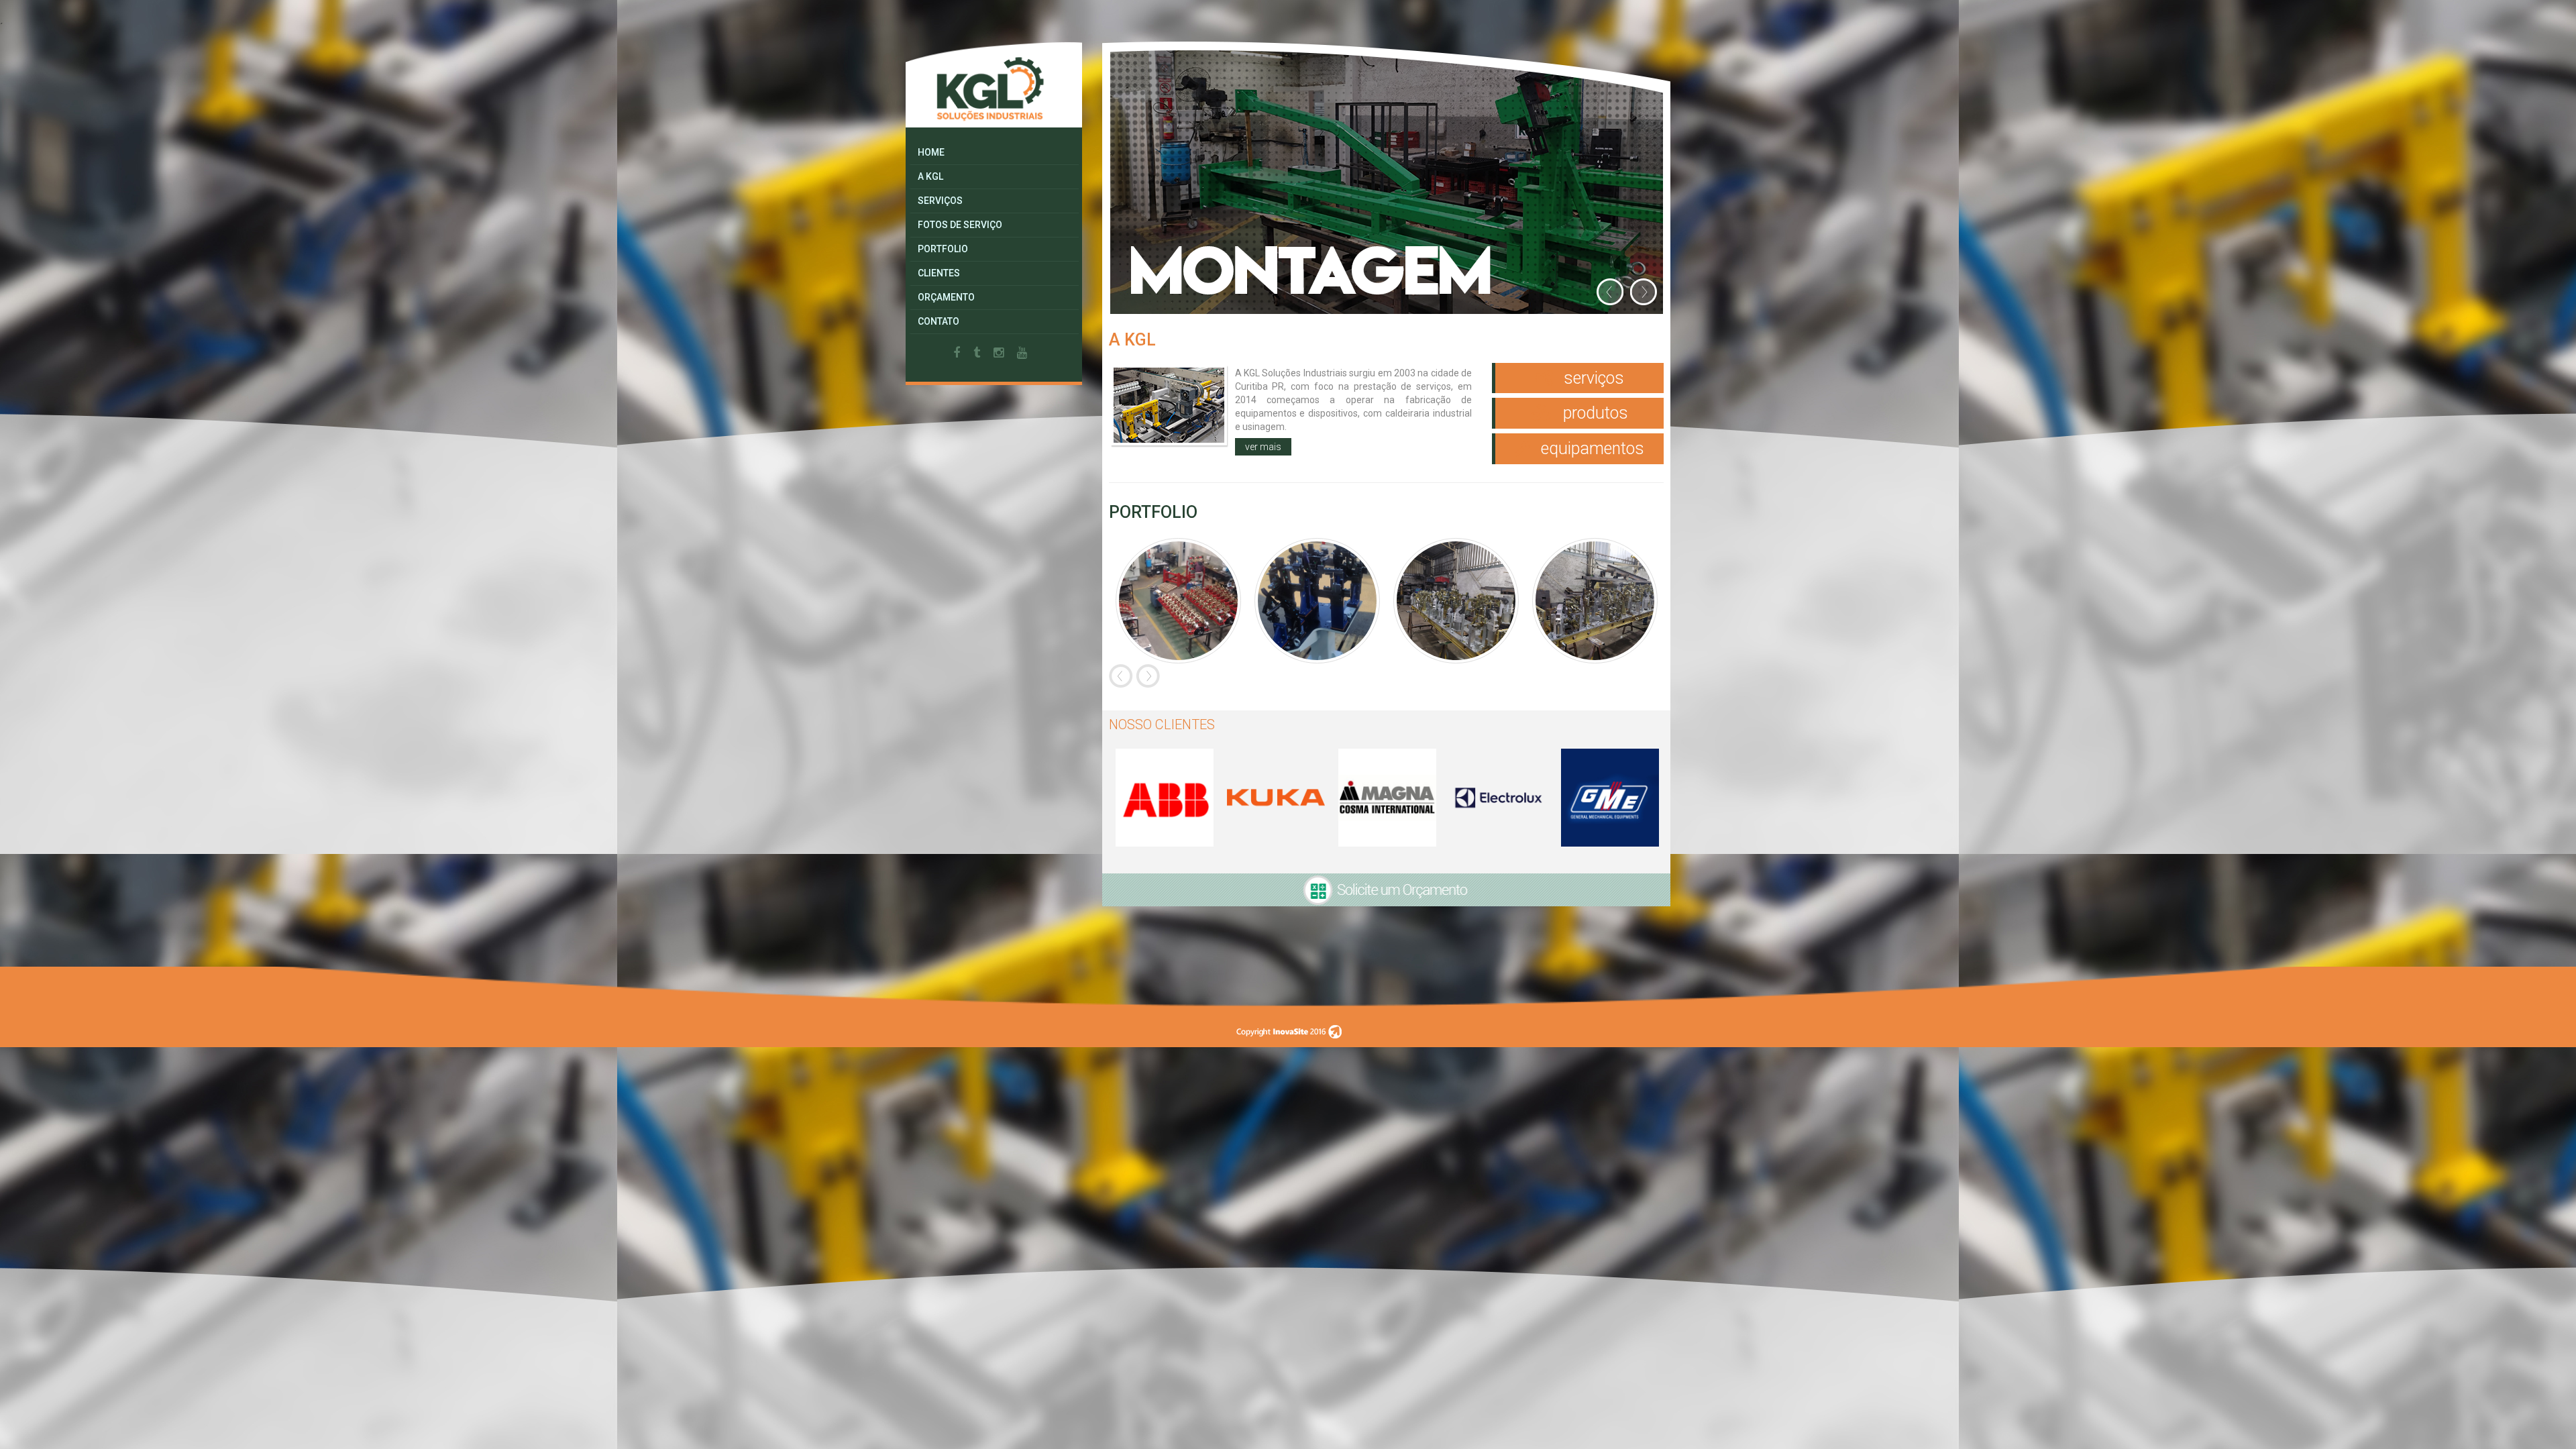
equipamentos (1591, 448)
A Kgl (930, 176)
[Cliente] (1276, 798)
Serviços (940, 201)
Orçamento (946, 297)
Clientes (939, 273)
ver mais (1263, 447)
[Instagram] (999, 353)
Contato (938, 321)
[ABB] (1165, 798)
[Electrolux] (1499, 798)
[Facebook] (957, 353)
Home (931, 152)
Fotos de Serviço (960, 225)
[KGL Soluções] (994, 84)
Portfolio (943, 249)
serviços (1592, 378)
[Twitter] (977, 353)
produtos (1594, 413)
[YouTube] (1022, 353)
